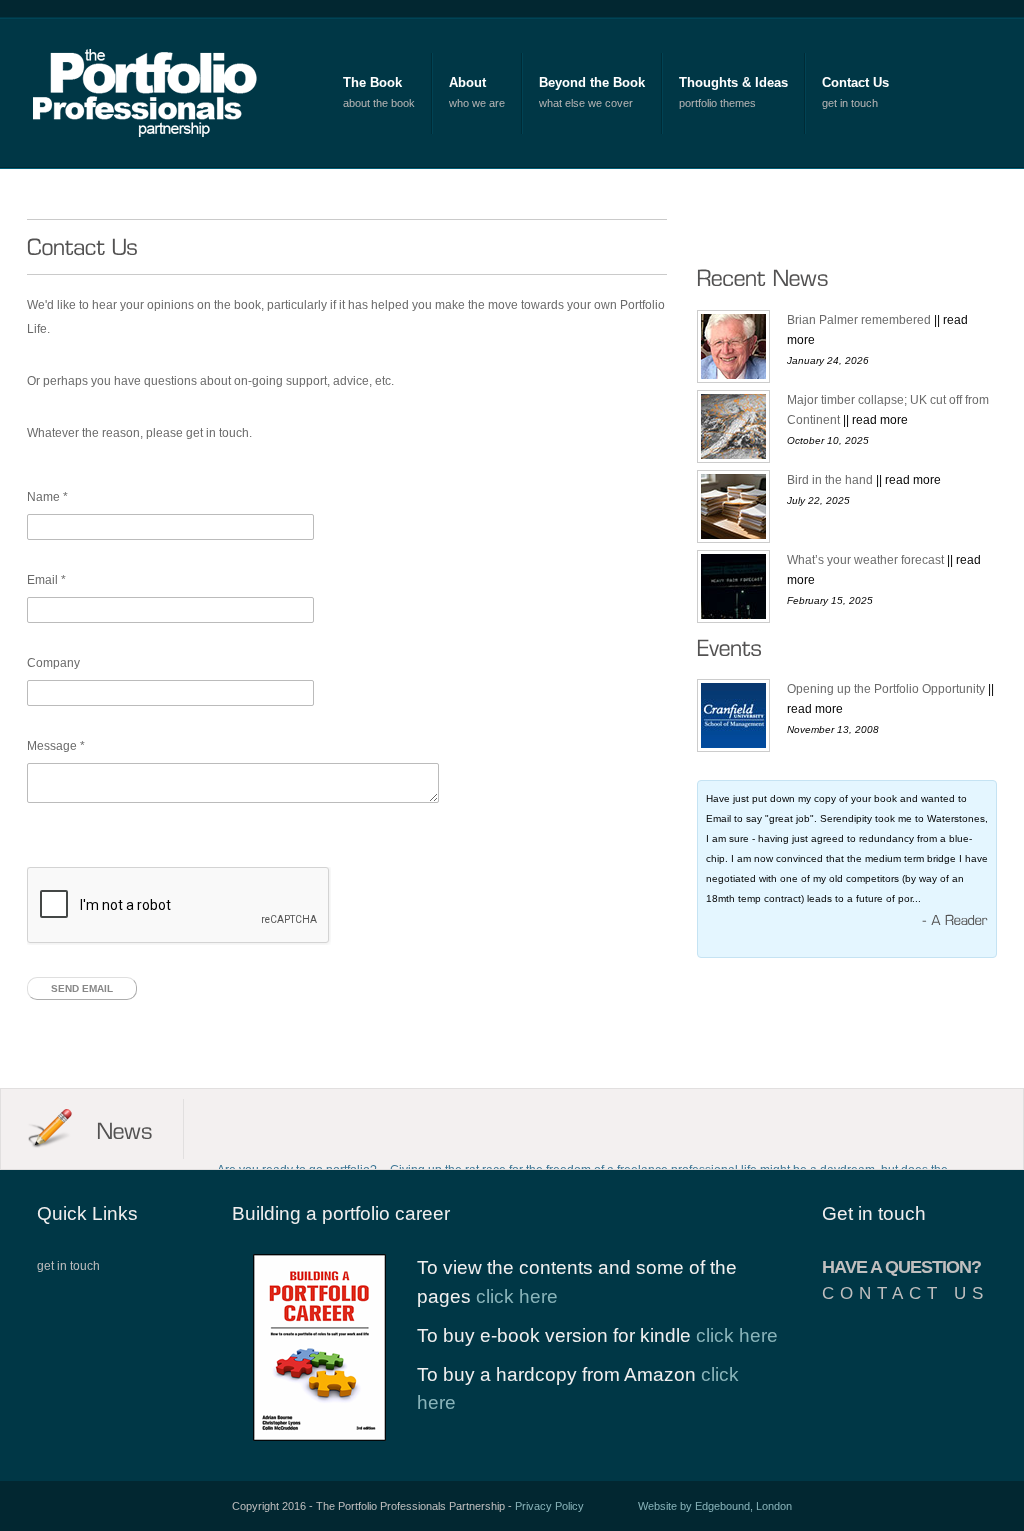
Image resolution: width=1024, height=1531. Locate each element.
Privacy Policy (549, 1506)
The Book (372, 82)
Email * (46, 580)
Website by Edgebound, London (715, 1506)
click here (517, 1296)
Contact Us (855, 82)
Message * (56, 746)
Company (53, 663)
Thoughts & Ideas (733, 82)
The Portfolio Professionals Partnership (153, 92)
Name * (47, 497)
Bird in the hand (864, 480)
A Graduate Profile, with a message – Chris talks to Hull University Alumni (414, 1115)
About (467, 82)
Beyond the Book (592, 82)
